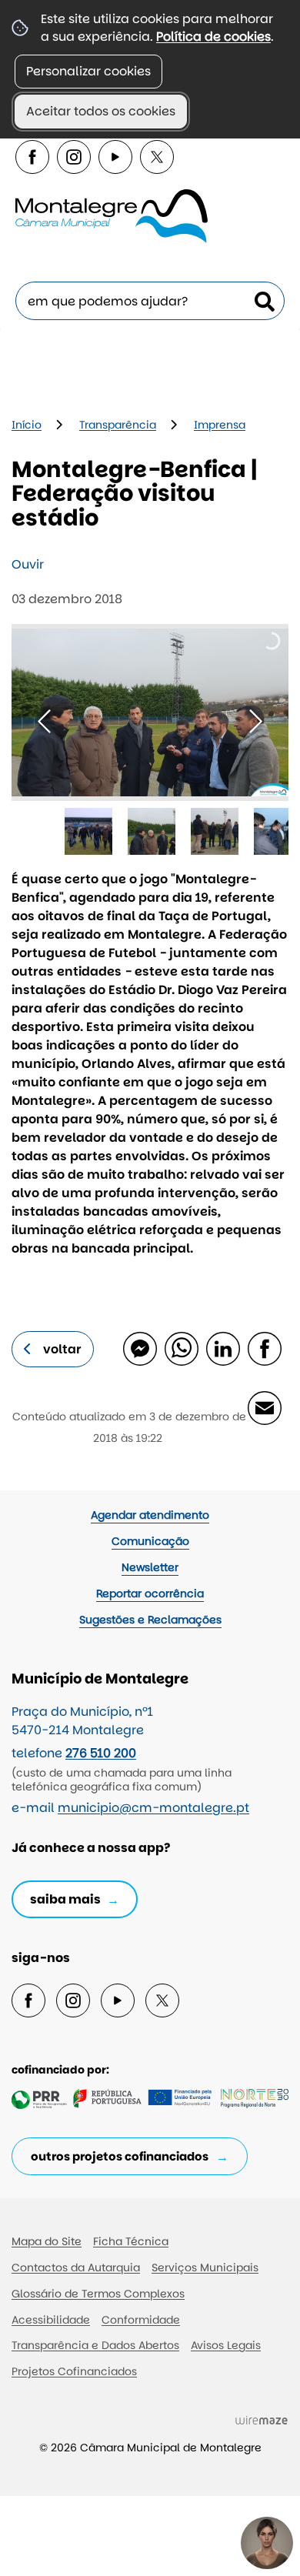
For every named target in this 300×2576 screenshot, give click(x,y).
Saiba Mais (65, 1899)
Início (27, 425)
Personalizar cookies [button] (88, 71)
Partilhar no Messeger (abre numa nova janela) (139, 1348)
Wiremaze (262, 2420)
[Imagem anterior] (44, 721)
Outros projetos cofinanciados (120, 2156)
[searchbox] (150, 301)
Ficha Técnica (131, 2241)
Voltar (62, 1349)
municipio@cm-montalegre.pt (153, 1808)
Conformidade (141, 2320)
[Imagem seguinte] (256, 721)
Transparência (118, 425)
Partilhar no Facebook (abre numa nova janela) (264, 1348)
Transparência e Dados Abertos (95, 2345)
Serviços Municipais (205, 2267)
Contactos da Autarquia (76, 2267)
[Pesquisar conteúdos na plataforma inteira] (265, 302)
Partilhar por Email (264, 1407)
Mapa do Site (47, 2241)
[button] (88, 832)
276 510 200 (101, 1753)
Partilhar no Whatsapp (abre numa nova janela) (181, 1348)
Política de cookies (213, 37)
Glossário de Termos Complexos (98, 2294)
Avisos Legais (226, 2345)
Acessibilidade (51, 2320)
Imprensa (220, 425)
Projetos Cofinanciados (74, 2371)
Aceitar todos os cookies (101, 111)
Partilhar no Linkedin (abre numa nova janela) (222, 1348)
